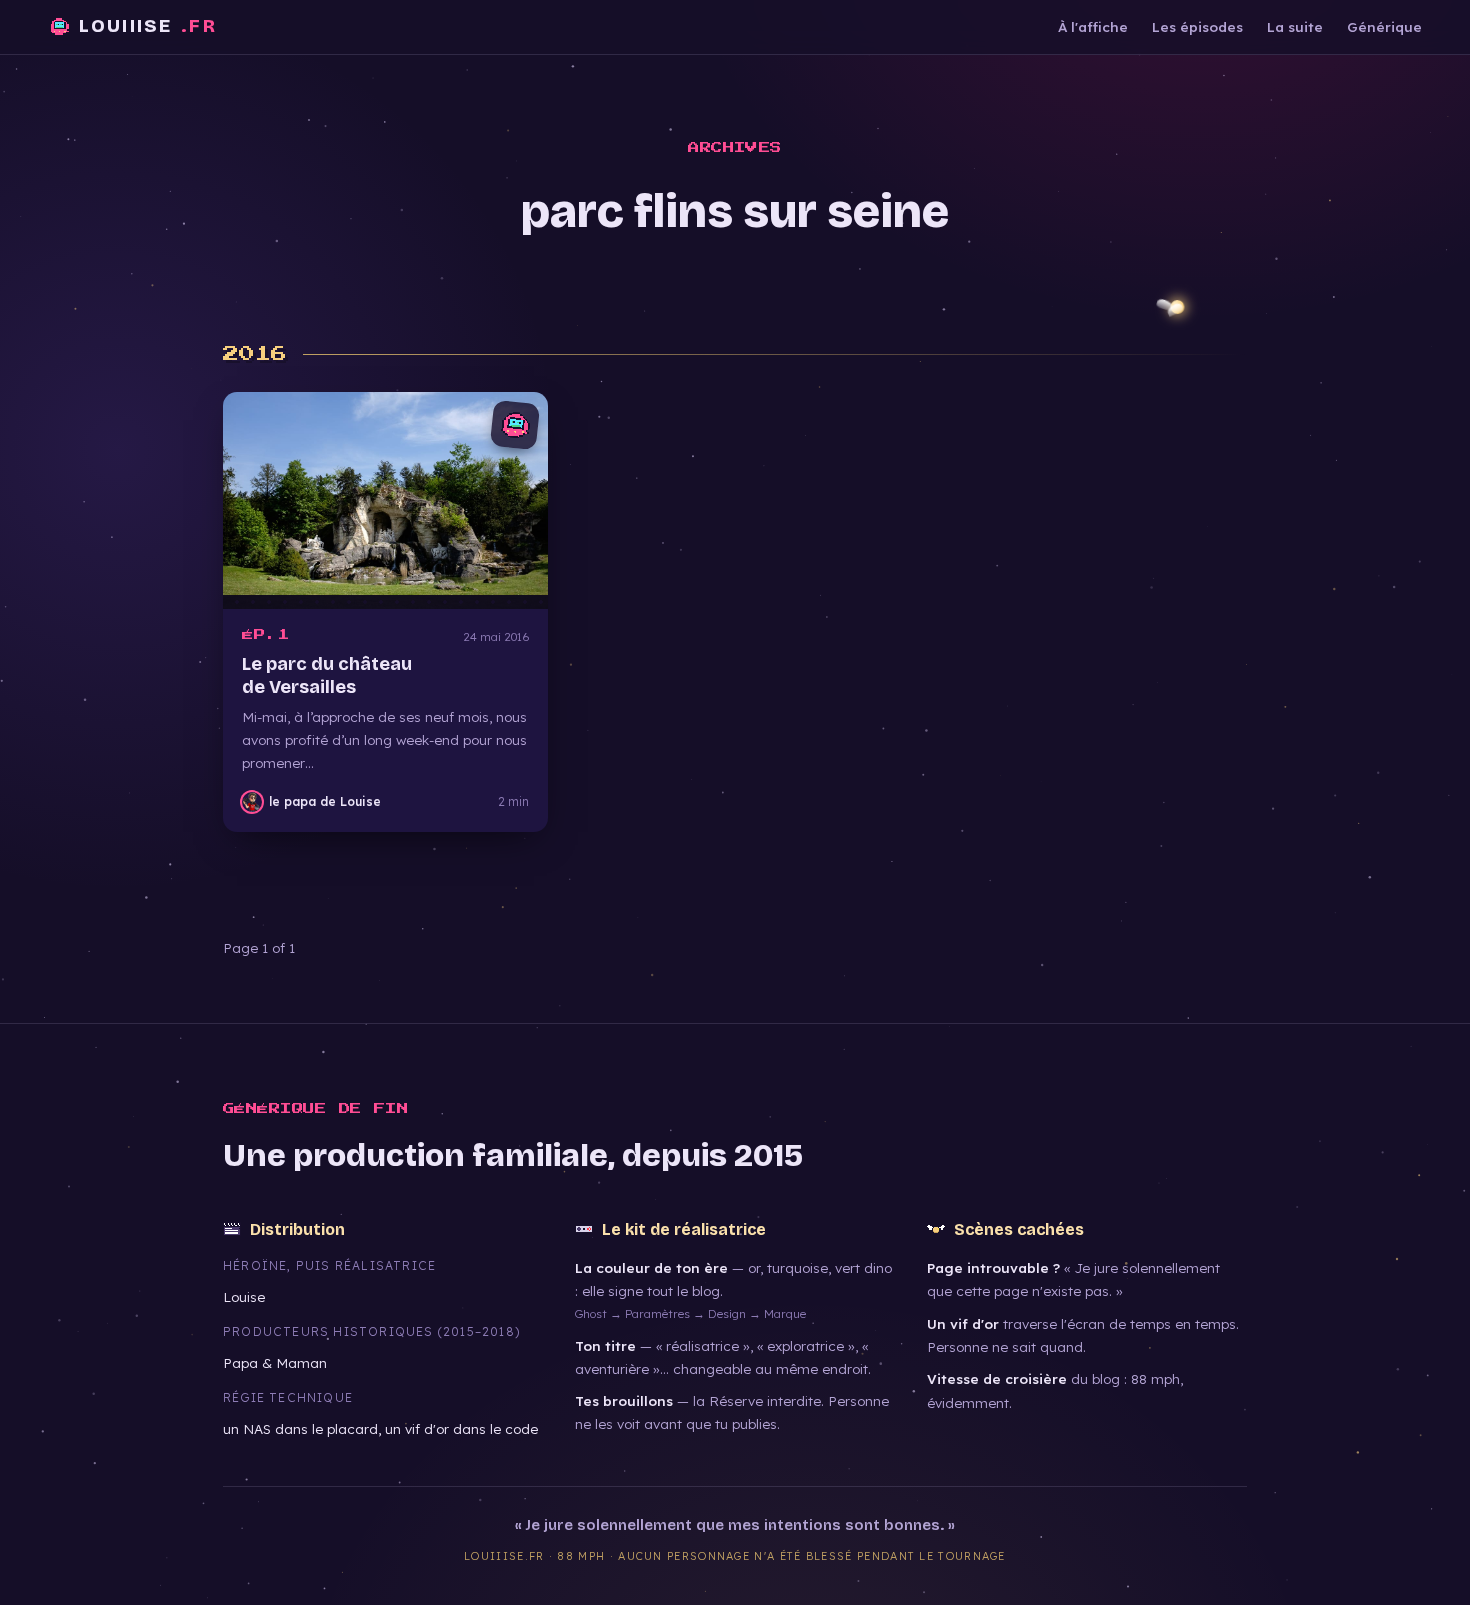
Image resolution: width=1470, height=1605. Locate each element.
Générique (1384, 26)
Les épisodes (1197, 26)
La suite (1295, 26)
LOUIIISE (148, 26)
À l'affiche (1093, 26)
